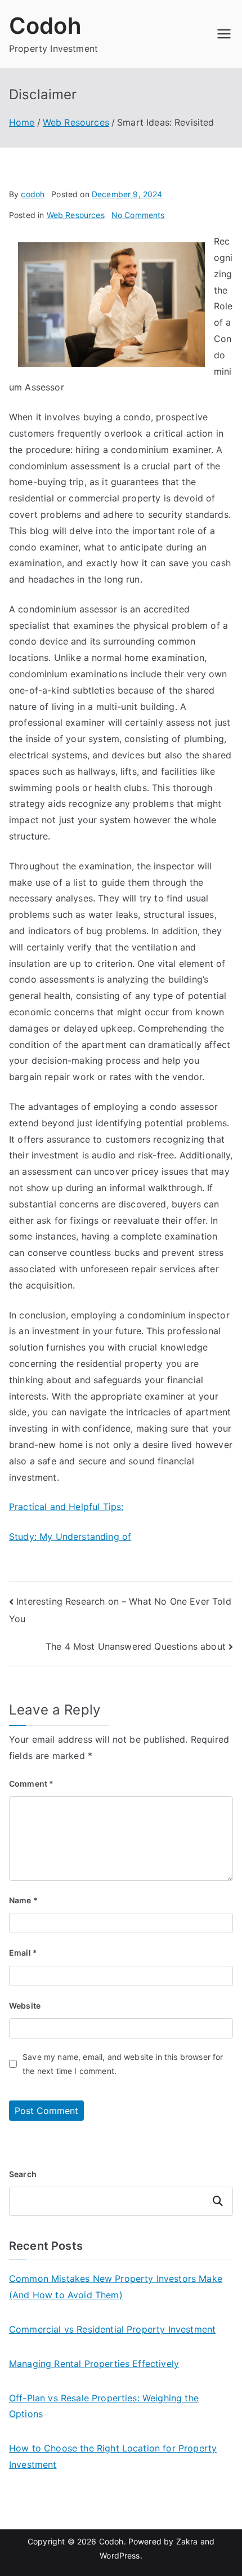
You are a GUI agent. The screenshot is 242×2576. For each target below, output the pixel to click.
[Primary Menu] (224, 34)
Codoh (45, 26)
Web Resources (76, 215)
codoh (33, 194)
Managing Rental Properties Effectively (94, 2364)
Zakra (187, 2541)
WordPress (120, 2555)
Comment (31, 1784)
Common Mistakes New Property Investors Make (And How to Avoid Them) (116, 2287)
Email (23, 1953)
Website (25, 2006)
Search (23, 2174)
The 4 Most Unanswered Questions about (136, 1646)
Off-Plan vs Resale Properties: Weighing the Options (104, 2406)
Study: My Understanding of (70, 1536)
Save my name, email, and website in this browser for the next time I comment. (123, 2064)
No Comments (138, 215)
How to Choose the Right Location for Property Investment (113, 2456)
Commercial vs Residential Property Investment (112, 2329)
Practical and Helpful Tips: (66, 1507)
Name (23, 1900)
